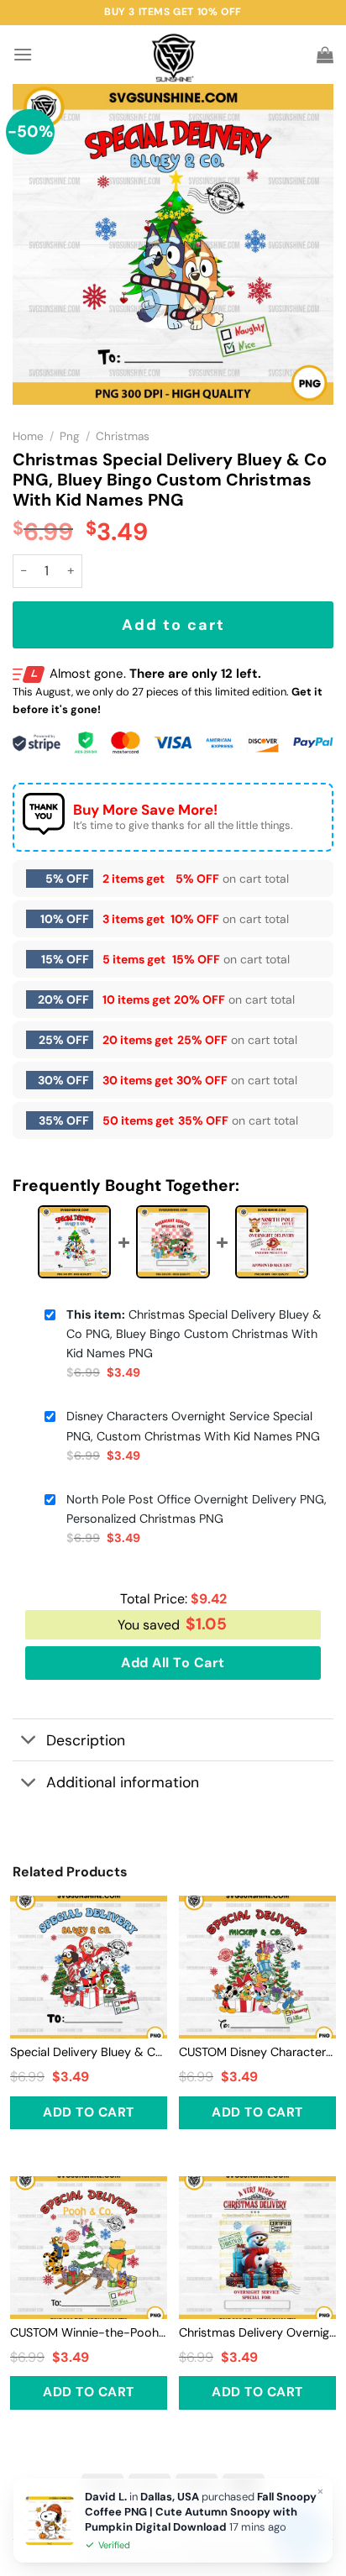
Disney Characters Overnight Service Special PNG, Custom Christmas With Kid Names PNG (193, 1426)
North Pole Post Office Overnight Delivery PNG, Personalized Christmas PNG (197, 1509)
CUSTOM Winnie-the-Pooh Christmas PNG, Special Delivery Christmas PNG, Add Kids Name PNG (89, 2332)
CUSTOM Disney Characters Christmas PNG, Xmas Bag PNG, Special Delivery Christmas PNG (257, 2052)
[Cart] (325, 55)
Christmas (123, 436)
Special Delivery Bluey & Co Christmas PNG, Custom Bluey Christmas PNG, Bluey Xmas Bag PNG (89, 2052)
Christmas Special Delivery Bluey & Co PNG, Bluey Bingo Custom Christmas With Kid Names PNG (194, 1334)
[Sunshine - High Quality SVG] (173, 55)
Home (28, 436)
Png (70, 436)
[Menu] (23, 54)
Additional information (123, 1782)
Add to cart (173, 625)
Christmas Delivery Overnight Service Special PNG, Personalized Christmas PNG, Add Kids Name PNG (257, 2332)
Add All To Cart (173, 1663)
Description (86, 1740)
